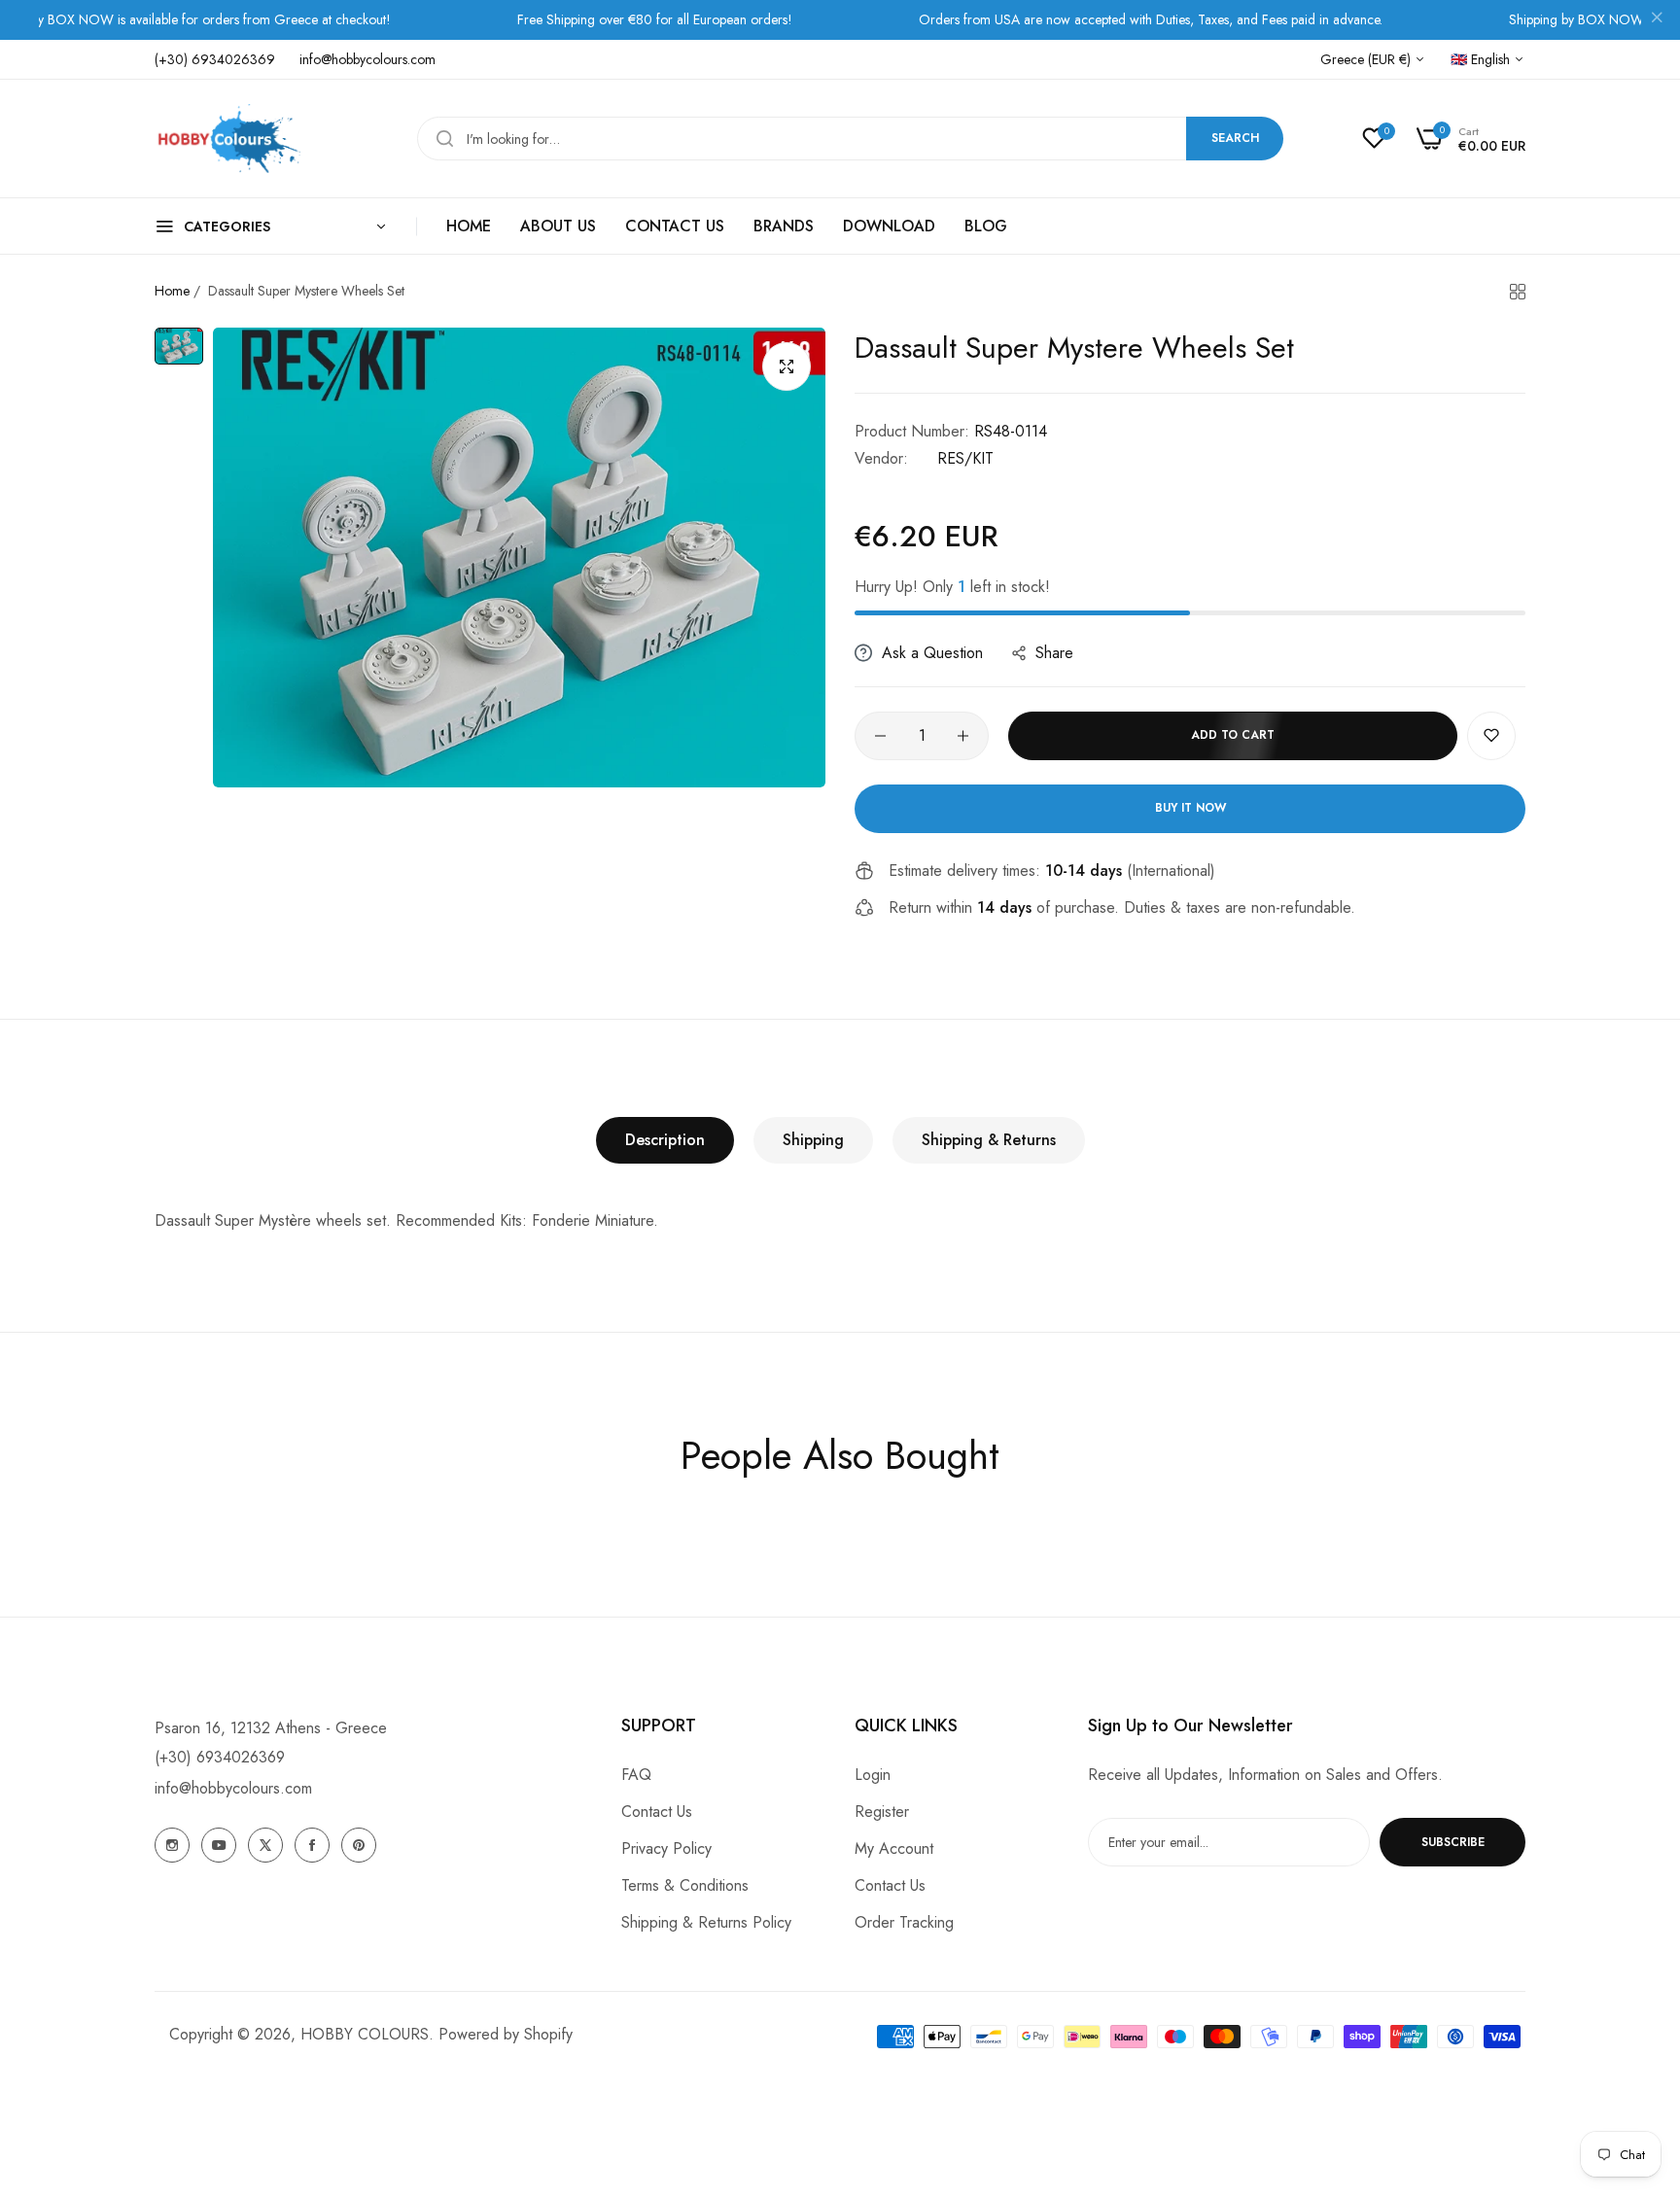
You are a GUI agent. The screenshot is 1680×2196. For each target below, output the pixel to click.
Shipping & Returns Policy (706, 1922)
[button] (1491, 736)
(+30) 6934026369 (220, 1757)
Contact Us (657, 1812)
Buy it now (1190, 808)
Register (882, 1812)
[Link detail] (172, 1845)
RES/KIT (965, 458)
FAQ (636, 1775)
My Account (894, 1848)
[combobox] (850, 139)
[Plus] (963, 736)
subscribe (1453, 1842)
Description (665, 1140)
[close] (1657, 20)
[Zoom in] (787, 366)
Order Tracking (904, 1922)
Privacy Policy (666, 1848)
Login (873, 1775)
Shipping (813, 1140)
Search (1235, 138)
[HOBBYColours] (227, 139)
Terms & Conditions (685, 1885)
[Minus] (880, 736)
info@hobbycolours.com (233, 1788)
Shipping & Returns (989, 1140)
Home (172, 291)
